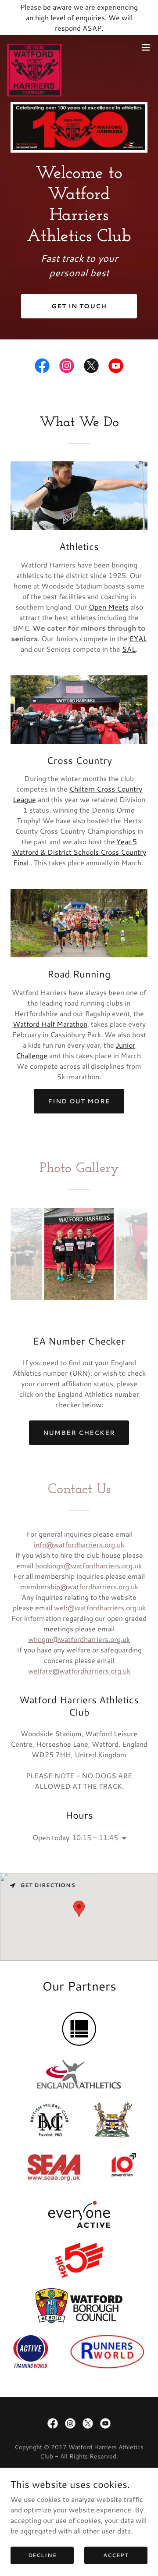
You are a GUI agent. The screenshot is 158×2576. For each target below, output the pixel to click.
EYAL (138, 638)
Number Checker (79, 1433)
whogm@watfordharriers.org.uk (79, 1639)
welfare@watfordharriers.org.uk (79, 1671)
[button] (146, 47)
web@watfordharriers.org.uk (100, 1607)
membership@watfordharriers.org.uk (79, 1586)
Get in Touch (79, 306)
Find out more (79, 1101)
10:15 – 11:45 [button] (95, 1837)
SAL (129, 649)
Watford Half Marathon (50, 1024)
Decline (42, 2555)
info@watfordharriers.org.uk (79, 1544)
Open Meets (109, 607)
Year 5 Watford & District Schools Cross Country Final (79, 852)
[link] (34, 47)
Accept (116, 2555)
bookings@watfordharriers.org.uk (88, 1565)
